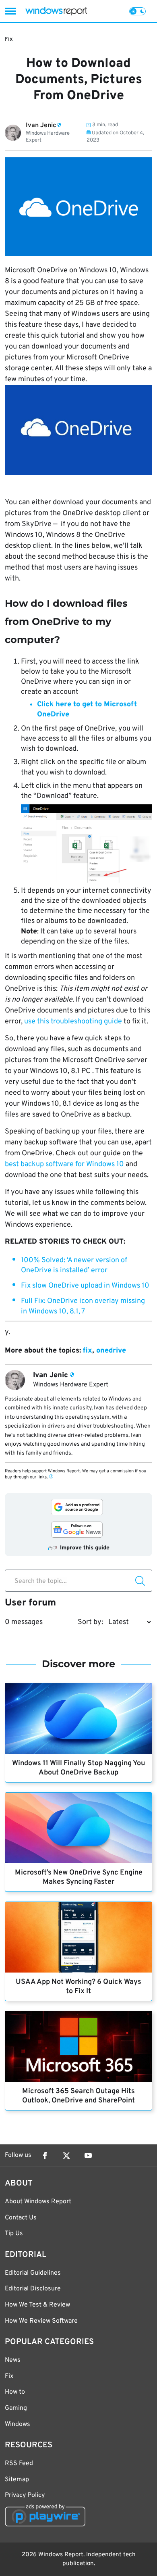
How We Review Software (41, 2321)
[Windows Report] (56, 11)
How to (15, 2392)
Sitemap (17, 2480)
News (13, 2360)
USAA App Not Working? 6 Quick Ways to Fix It (78, 1987)
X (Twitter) (66, 2156)
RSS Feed (19, 2463)
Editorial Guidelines (33, 2273)
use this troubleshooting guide (73, 1022)
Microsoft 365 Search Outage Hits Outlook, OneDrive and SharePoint (78, 2096)
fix (88, 1351)
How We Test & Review (37, 2305)
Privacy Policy (25, 2495)
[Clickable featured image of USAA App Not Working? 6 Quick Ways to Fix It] (78, 1937)
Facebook (45, 2156)
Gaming (16, 2408)
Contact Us (21, 2218)
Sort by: (90, 1622)
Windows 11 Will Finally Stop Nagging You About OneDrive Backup (78, 1768)
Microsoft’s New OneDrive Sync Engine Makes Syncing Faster (79, 1877)
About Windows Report (38, 2202)
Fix (9, 39)
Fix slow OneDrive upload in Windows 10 (85, 1286)
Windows (18, 2424)
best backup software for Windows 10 (64, 1164)
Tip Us (14, 2234)
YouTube (88, 2156)
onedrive (111, 1351)
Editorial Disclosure (33, 2289)
